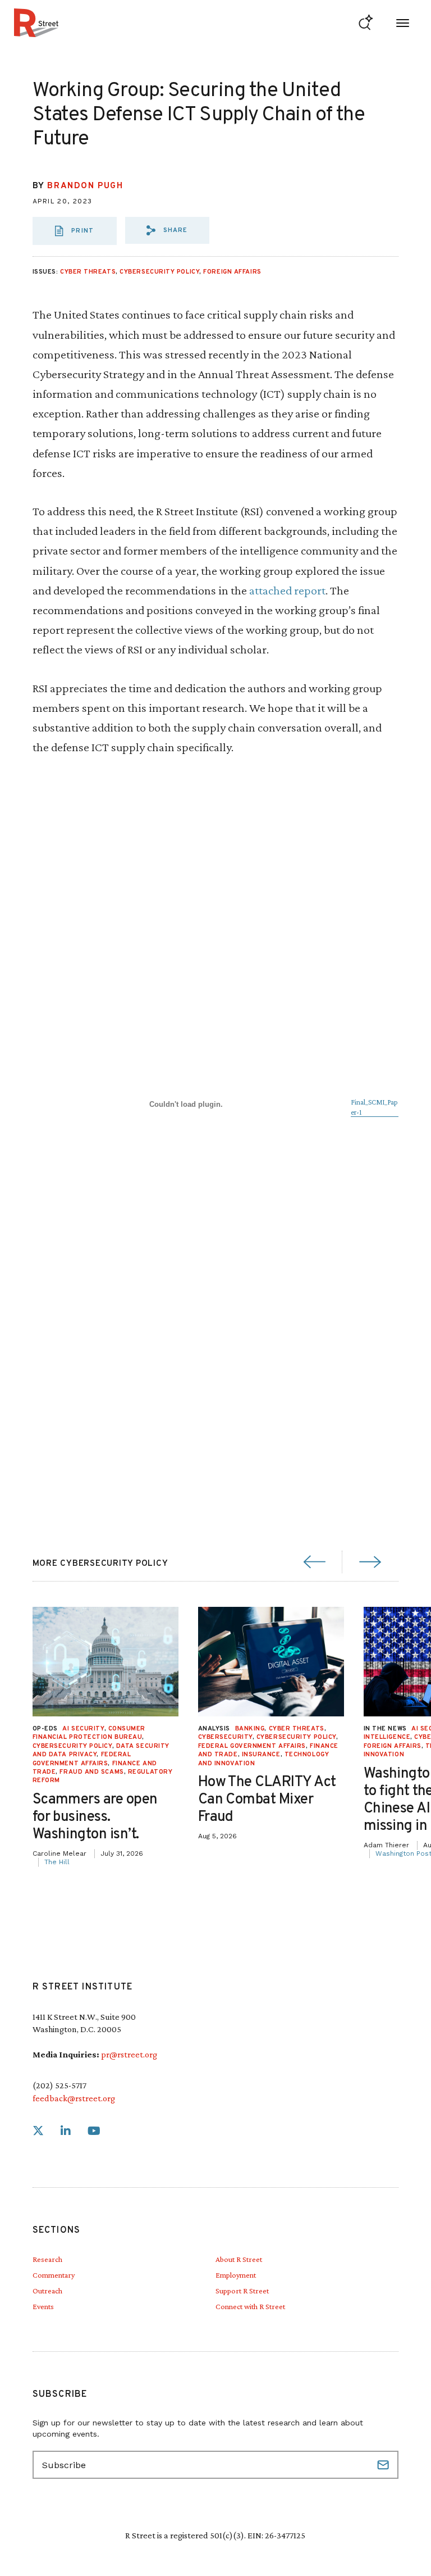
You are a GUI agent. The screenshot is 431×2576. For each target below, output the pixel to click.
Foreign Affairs (232, 272)
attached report (287, 590)
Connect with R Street (250, 2306)
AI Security (83, 1729)
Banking (250, 1729)
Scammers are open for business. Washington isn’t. (95, 1817)
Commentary (54, 2275)
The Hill (57, 1862)
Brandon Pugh (85, 186)
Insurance (261, 1755)
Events (43, 2306)
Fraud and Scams (91, 1772)
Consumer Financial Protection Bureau (89, 1733)
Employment (236, 2275)
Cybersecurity (225, 1737)
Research (47, 2259)
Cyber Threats (88, 272)
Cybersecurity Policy (159, 272)
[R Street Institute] (36, 23)
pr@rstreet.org (129, 2054)
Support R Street (242, 2291)
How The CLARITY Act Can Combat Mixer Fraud (267, 1800)
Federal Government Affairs (252, 1746)
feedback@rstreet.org (74, 2098)
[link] (38, 2131)
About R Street (239, 2259)
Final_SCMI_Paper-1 (374, 1107)
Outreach (47, 2291)
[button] (167, 230)
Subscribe (384, 2465)
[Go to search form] (366, 23)
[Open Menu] (403, 23)
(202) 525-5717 (59, 2085)
